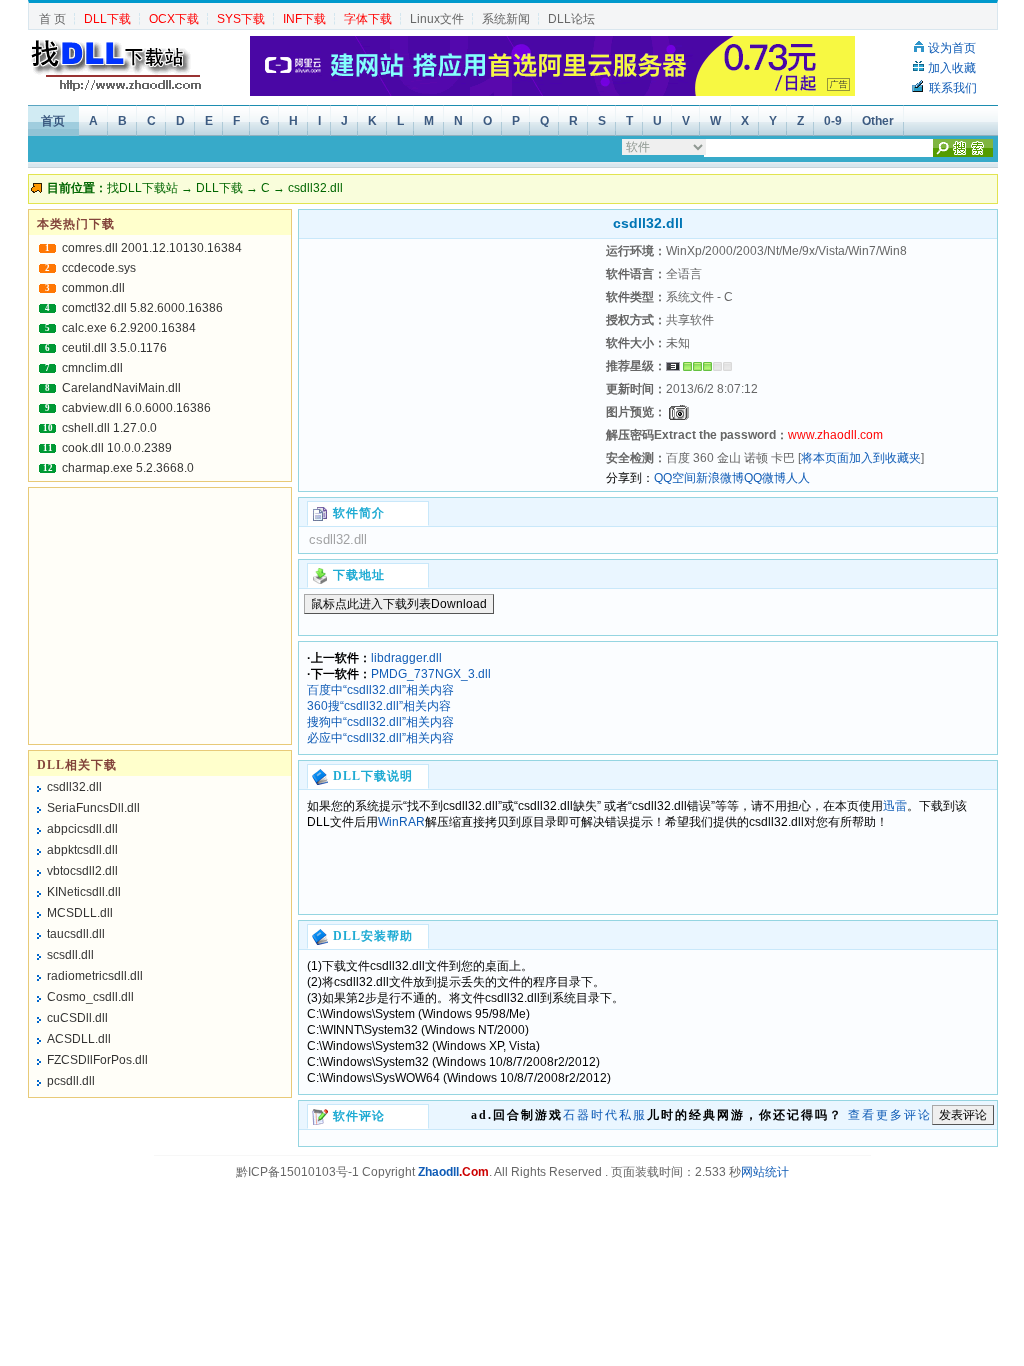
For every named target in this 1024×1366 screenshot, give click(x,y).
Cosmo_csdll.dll (90, 997)
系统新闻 (506, 19)
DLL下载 (219, 188)
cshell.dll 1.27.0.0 (109, 428)
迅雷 (895, 806)
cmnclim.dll (92, 368)
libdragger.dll (406, 658)
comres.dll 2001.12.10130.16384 (152, 248)
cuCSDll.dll (77, 1018)
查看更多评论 (890, 1115)
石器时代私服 (605, 1115)
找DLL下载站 (142, 188)
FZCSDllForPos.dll (97, 1060)
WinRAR (401, 822)
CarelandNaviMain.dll (121, 388)
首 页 (52, 19)
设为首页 (952, 48)
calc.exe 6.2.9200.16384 (129, 328)
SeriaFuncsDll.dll (93, 808)
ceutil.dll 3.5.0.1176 (114, 348)
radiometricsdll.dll (95, 976)
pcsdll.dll (71, 1081)
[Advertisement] (450, 365)
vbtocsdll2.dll (82, 871)
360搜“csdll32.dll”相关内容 (379, 706)
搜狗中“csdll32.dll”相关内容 (380, 722)
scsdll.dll (70, 955)
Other (878, 121)
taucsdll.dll (76, 934)
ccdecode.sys (99, 268)
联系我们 (953, 88)
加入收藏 (952, 68)
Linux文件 (437, 19)
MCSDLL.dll (80, 913)
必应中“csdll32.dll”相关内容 (380, 738)
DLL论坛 (571, 19)
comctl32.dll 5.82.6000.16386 (142, 308)
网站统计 (765, 1172)
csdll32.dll (74, 787)
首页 (53, 121)
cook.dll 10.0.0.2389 (117, 448)
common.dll (93, 288)
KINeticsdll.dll (84, 892)
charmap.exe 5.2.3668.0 (128, 468)
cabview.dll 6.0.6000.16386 (136, 408)
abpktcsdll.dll (82, 850)
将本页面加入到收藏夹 (861, 458)
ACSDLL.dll (79, 1039)
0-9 (833, 121)
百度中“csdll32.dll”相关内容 (380, 690)
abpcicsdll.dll (82, 829)
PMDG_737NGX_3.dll (431, 674)
